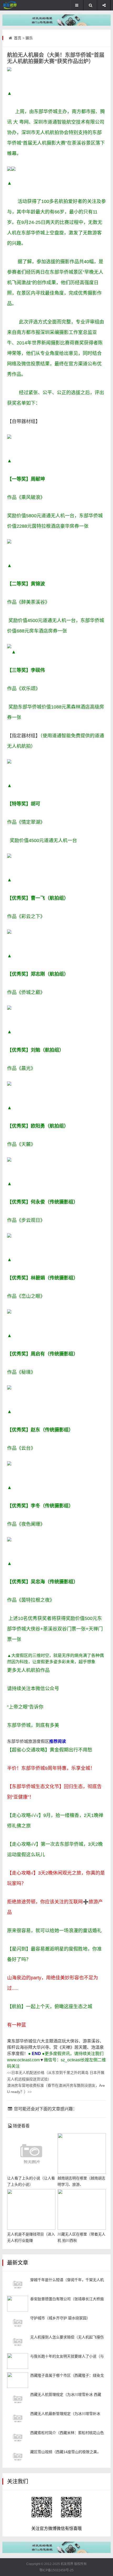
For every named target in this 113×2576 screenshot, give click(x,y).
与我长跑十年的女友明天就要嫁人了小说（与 (67, 2356)
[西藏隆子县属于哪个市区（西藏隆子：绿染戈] (18, 2380)
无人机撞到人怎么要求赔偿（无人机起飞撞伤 (67, 2337)
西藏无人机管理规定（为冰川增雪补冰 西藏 (66, 2394)
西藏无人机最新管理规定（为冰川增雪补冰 (65, 2414)
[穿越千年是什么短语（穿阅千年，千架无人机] (18, 2284)
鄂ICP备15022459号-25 (56, 2570)
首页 (18, 38)
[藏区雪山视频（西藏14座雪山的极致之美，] (18, 2457)
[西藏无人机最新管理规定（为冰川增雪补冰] (18, 2418)
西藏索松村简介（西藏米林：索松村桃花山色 (67, 2433)
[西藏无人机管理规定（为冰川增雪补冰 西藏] (18, 2399)
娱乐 (29, 38)
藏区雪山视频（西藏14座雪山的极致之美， (65, 2452)
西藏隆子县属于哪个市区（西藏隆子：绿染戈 (67, 2375)
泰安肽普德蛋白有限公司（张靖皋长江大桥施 (67, 2299)
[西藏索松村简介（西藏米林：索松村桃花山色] (18, 2437)
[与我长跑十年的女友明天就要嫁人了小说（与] (18, 2361)
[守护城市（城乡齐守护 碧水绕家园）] (18, 2323)
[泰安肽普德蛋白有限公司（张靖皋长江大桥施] (18, 2304)
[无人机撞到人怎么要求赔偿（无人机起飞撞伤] (18, 2342)
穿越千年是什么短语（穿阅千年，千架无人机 (67, 2280)
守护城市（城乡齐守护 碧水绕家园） (60, 2318)
